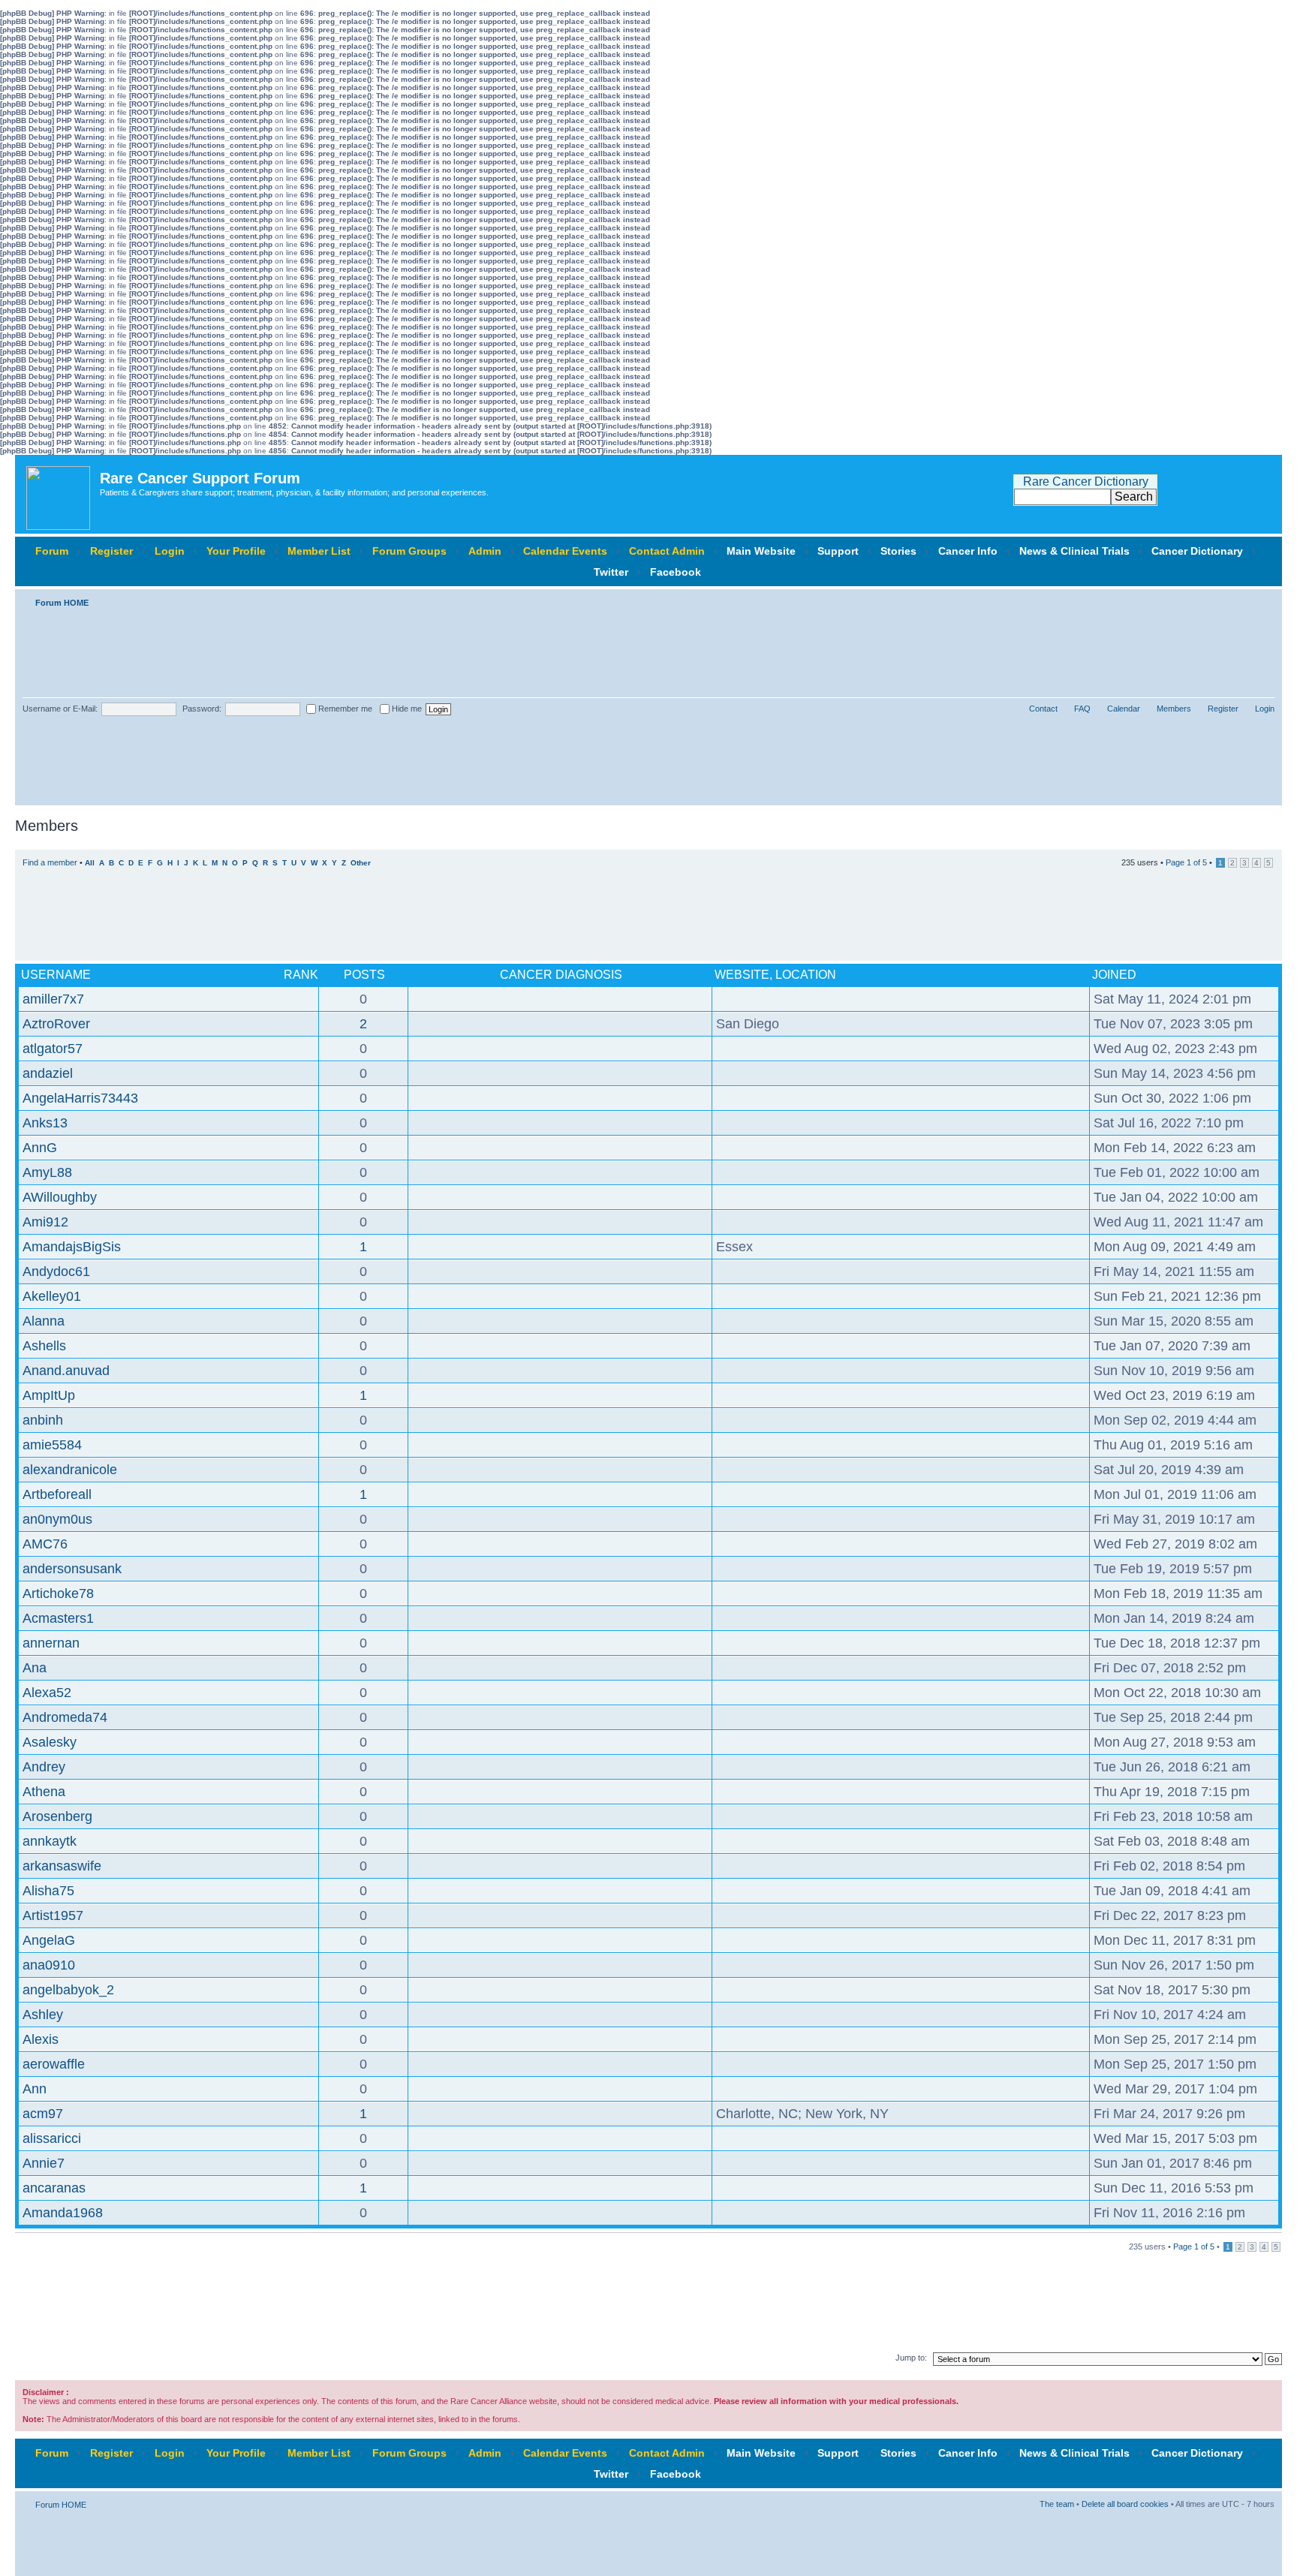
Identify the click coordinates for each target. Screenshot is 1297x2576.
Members (1174, 709)
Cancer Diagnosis (561, 975)
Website (742, 975)
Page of (1186, 862)
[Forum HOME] (59, 494)
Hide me (406, 709)
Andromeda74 (65, 1717)
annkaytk (50, 1841)
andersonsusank (72, 1569)
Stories (898, 551)
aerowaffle (54, 2064)
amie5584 (52, 1445)
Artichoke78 (58, 1593)
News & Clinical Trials (1074, 551)
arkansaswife (62, 1866)
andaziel (48, 1073)
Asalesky (50, 1742)
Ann (35, 2089)
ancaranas (54, 2188)
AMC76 (45, 1544)
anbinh (43, 1420)
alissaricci (52, 2138)
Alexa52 (47, 1693)
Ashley (43, 2015)
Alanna (44, 1321)
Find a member (50, 862)
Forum (52, 551)
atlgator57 (53, 1049)
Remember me (344, 709)
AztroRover (56, 1024)
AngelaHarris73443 (80, 1098)
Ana (35, 1668)
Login (170, 551)
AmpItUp (49, 1395)
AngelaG (49, 1940)
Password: (202, 709)
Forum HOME (62, 603)
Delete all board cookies (1125, 2504)
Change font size (1264, 600)
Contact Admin (667, 551)
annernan (51, 1643)
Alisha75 (48, 1891)
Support (838, 551)
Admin (485, 551)
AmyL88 (47, 1172)
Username (56, 975)
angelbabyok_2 (68, 1990)
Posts (364, 975)
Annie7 (44, 2163)
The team (1057, 2504)
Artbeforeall (57, 1494)
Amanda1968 (63, 2213)
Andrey (44, 1767)
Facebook (676, 572)
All (90, 863)
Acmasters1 (58, 1618)
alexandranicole (70, 1470)
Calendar (1124, 709)
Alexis (41, 2039)
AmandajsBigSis (72, 1247)
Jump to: (911, 2358)
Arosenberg (57, 1816)
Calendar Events (565, 551)
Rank (301, 975)
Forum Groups (409, 551)
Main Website (761, 551)
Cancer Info (968, 551)
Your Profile (236, 551)
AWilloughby (60, 1197)
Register (111, 551)
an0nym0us (57, 1519)
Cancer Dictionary (1197, 551)
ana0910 (49, 1965)
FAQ (1082, 709)
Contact (1043, 709)
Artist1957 (53, 1915)
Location (806, 975)
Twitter (611, 572)
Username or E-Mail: (60, 709)
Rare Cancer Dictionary (1086, 481)
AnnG (40, 1148)
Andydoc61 (56, 1271)
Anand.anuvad (66, 1371)
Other (361, 863)
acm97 (43, 2114)
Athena (44, 1792)
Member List (319, 551)
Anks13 (45, 1123)
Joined (1114, 975)
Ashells (44, 1346)
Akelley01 (52, 1296)
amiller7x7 (53, 999)
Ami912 (45, 1222)
